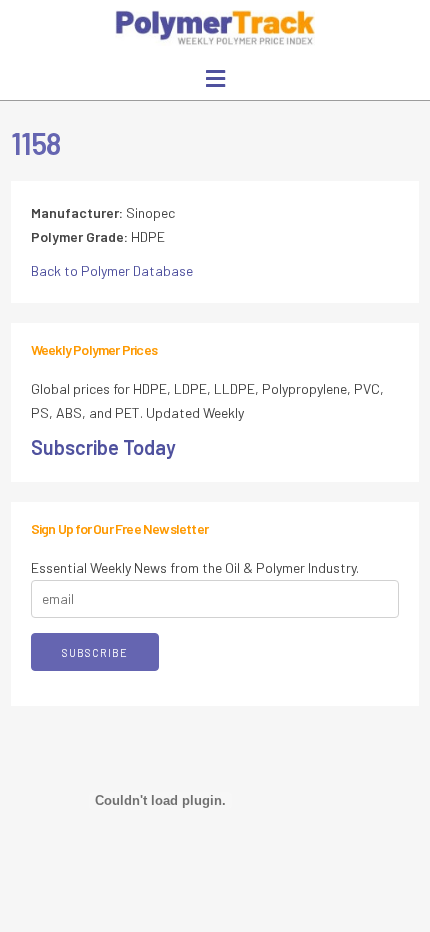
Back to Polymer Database (112, 270)
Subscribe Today (103, 447)
